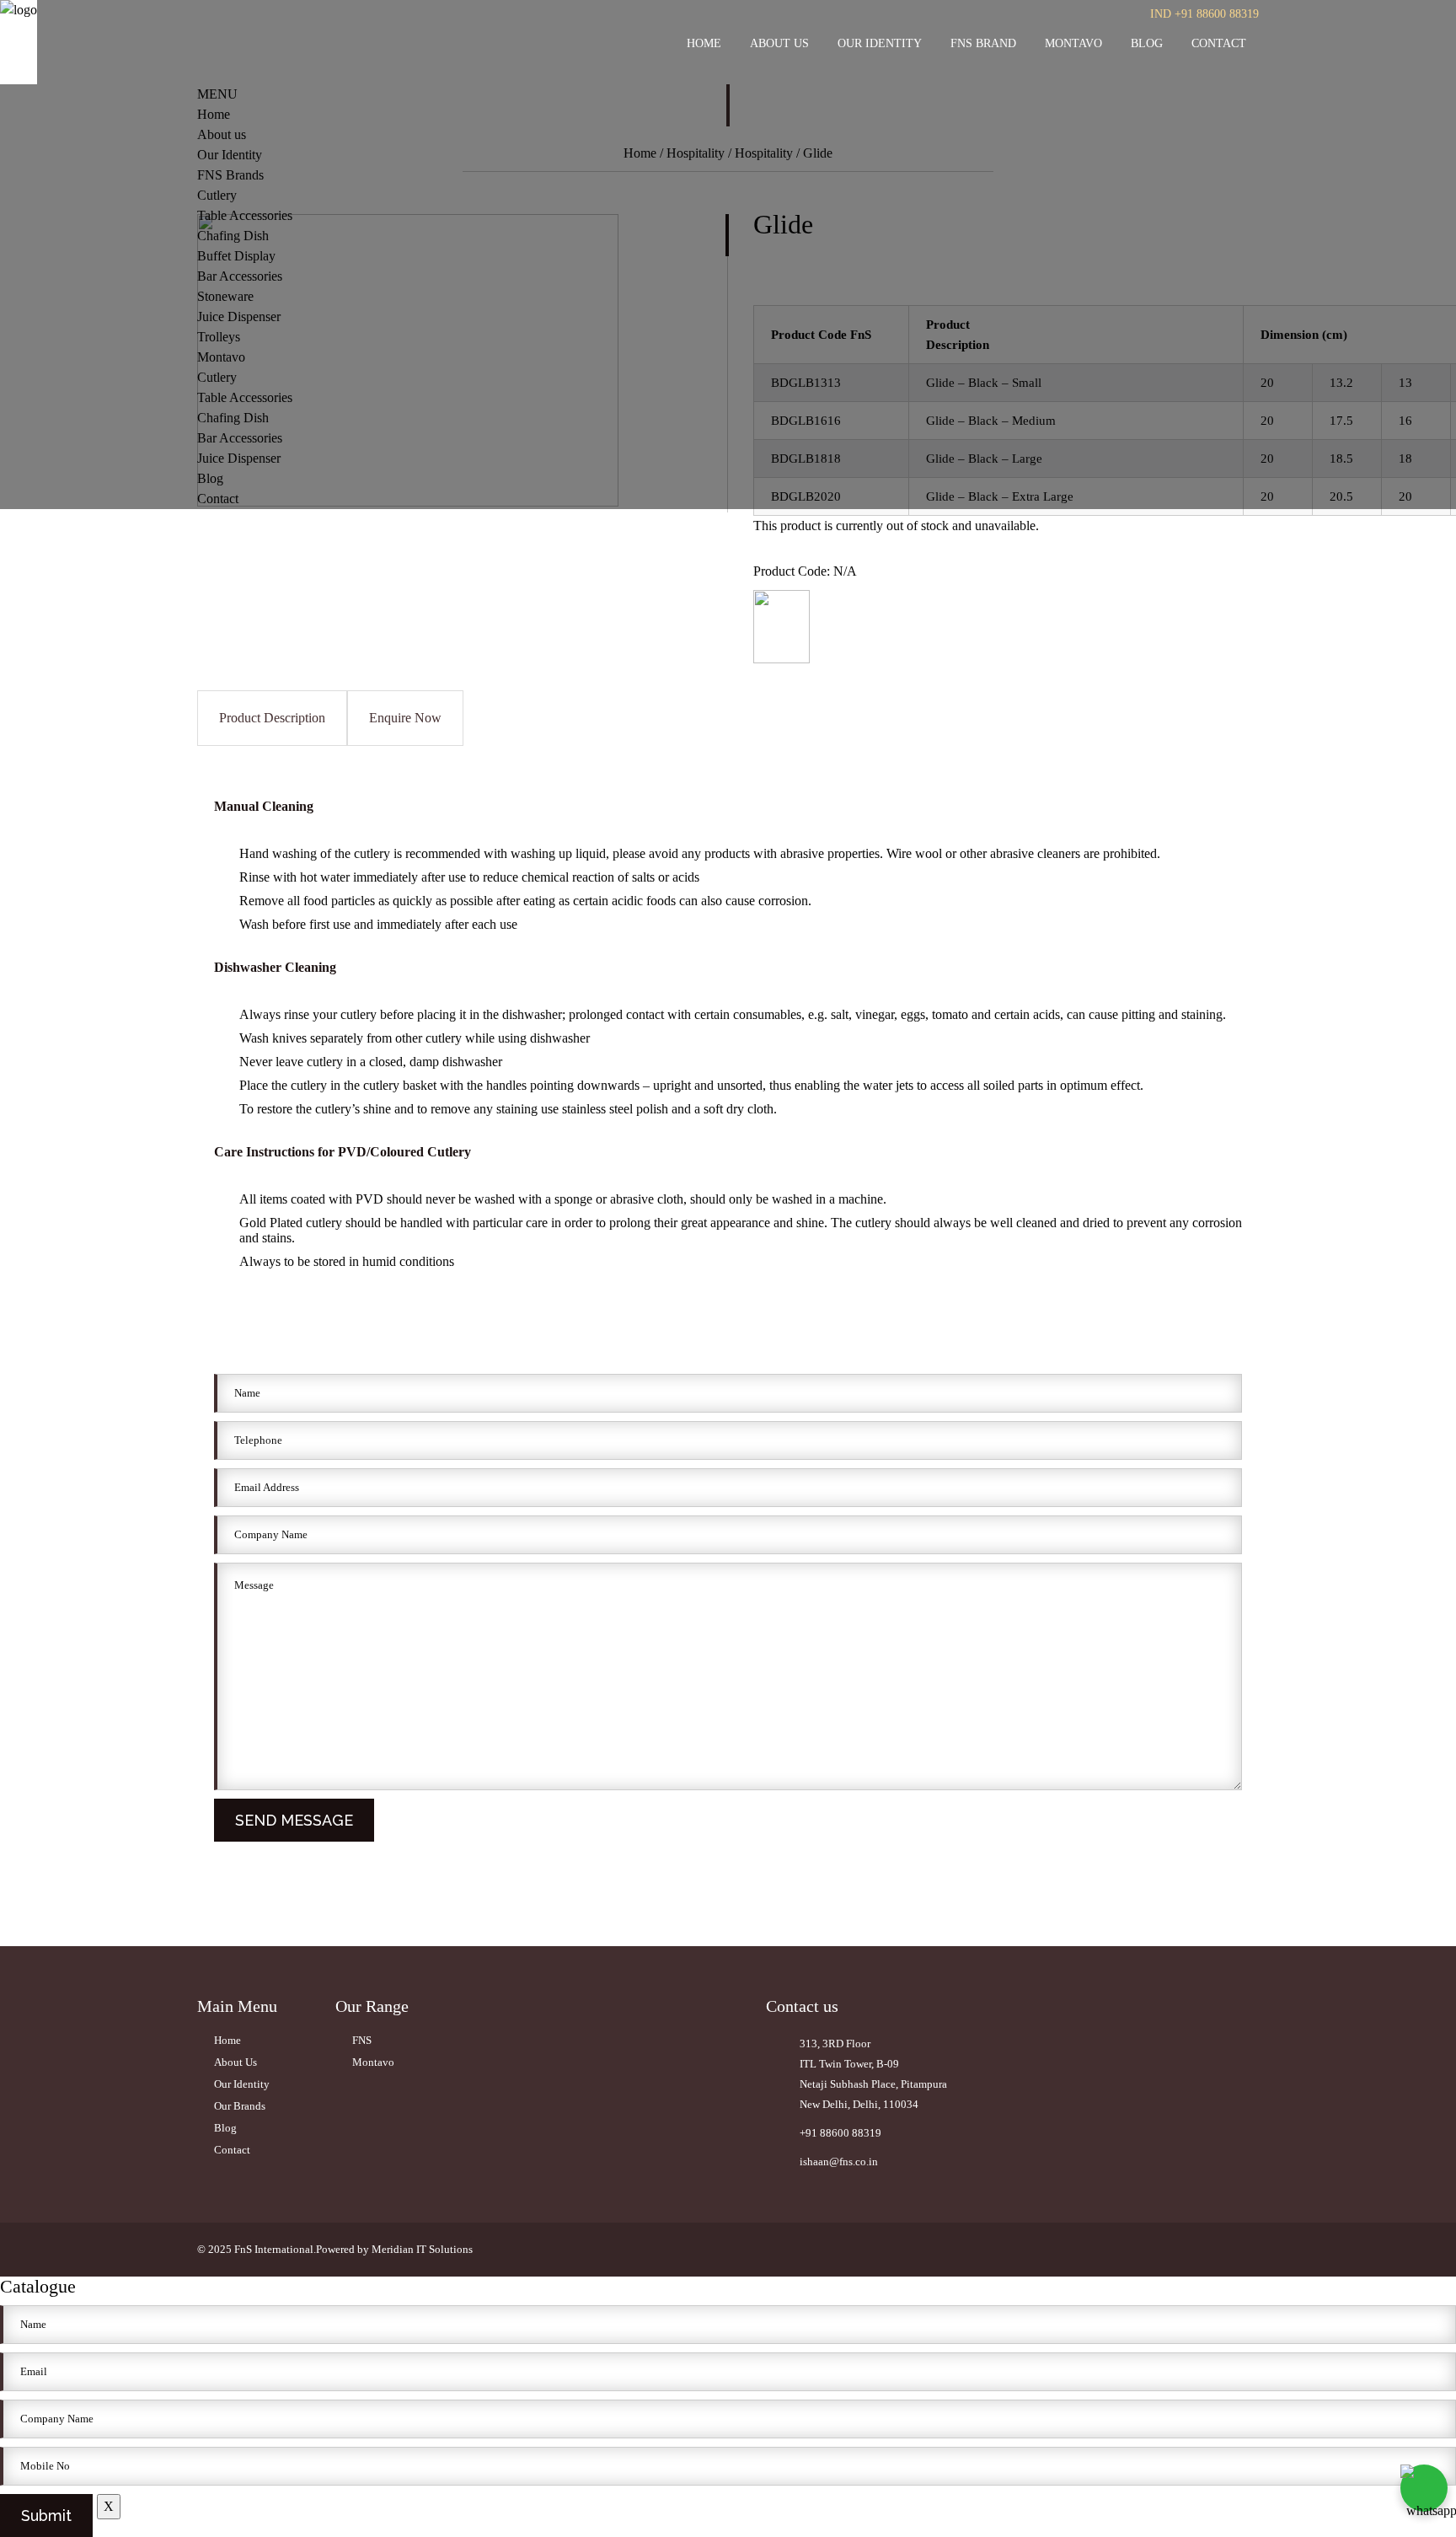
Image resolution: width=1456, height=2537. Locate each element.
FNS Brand (983, 43)
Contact (1219, 43)
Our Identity (880, 43)
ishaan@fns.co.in (839, 2162)
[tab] (272, 718)
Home (704, 43)
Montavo (1073, 43)
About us (779, 43)
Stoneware (225, 296)
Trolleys (219, 337)
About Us (236, 2062)
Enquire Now (405, 718)
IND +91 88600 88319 (1204, 14)
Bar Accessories (240, 276)
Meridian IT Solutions (422, 2249)
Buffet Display (236, 256)
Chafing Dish (233, 236)
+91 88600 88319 (840, 2133)
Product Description (272, 718)
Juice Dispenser (239, 316)
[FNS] (782, 659)
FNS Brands (230, 175)
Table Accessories (245, 215)
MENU (217, 94)
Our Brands (240, 2106)
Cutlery (217, 195)
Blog (1147, 43)
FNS (362, 2040)
